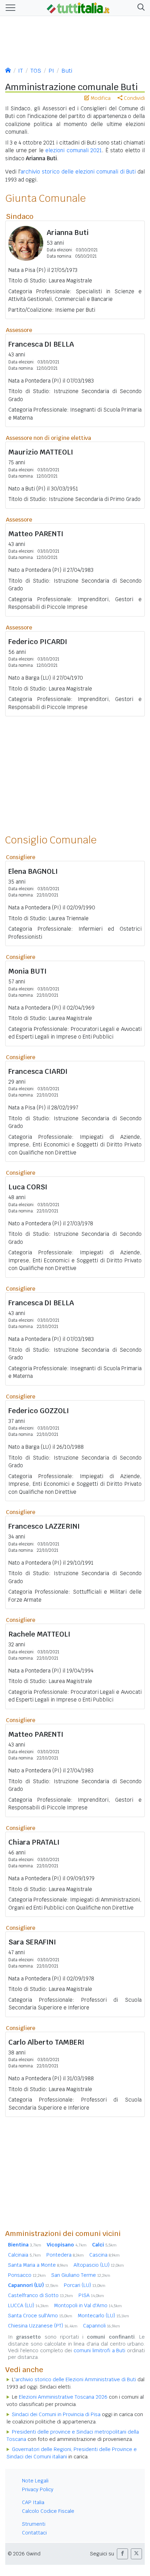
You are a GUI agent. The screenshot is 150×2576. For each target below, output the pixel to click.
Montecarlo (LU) (103, 2316)
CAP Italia (33, 2502)
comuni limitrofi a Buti (99, 2350)
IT (21, 71)
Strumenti (34, 2524)
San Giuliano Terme (81, 2275)
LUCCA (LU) (28, 2305)
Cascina (104, 2255)
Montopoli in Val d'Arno (88, 2305)
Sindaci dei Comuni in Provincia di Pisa (56, 2414)
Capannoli (102, 2326)
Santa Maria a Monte (38, 2265)
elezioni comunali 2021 (74, 150)
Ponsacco (27, 2275)
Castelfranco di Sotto (40, 2295)
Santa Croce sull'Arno (40, 2316)
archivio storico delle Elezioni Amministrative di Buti (76, 2379)
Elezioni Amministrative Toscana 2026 (63, 2397)
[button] (140, 8)
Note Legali (35, 2481)
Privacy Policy (38, 2489)
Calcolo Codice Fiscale (48, 2511)
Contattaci (34, 2533)
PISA (91, 2295)
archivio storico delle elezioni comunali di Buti (78, 172)
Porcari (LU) (85, 2285)
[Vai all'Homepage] (78, 7)
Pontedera (65, 2255)
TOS (36, 71)
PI (51, 71)
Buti (67, 71)
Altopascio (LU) (99, 2265)
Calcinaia (24, 2255)
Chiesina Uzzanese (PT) (43, 2326)
